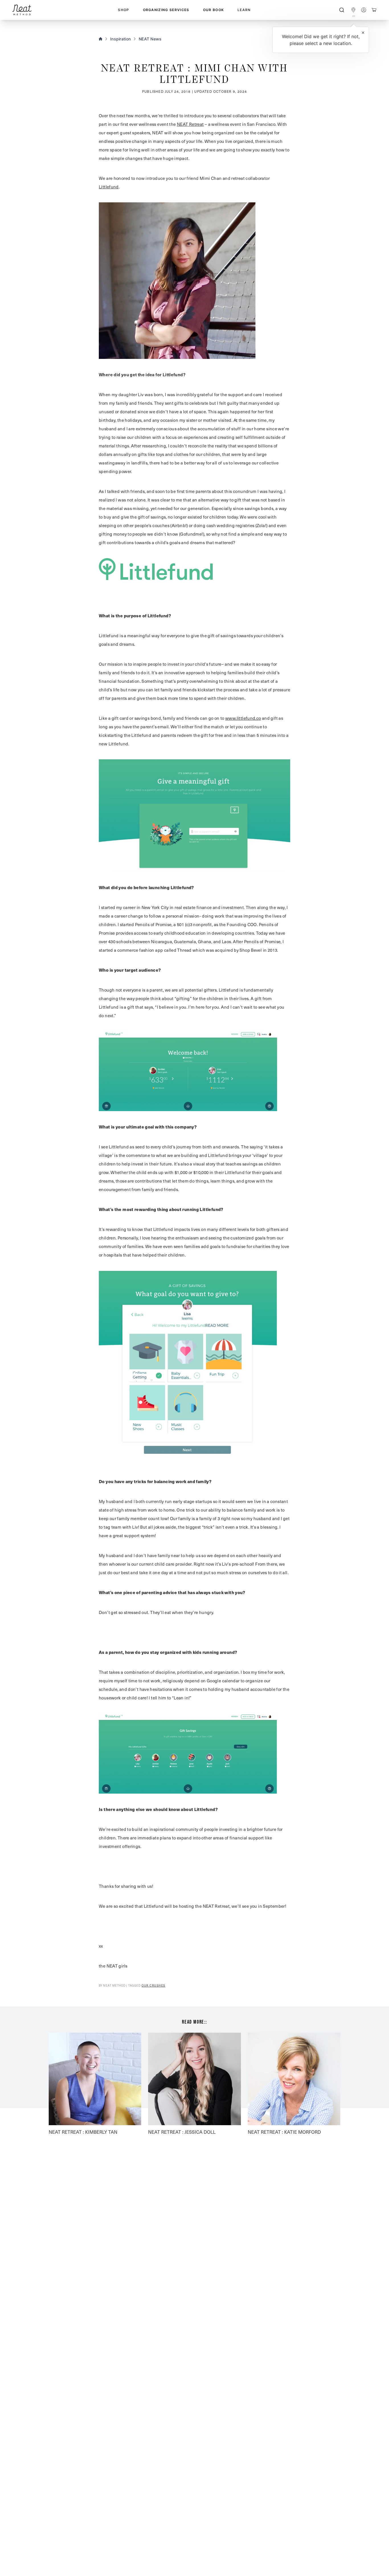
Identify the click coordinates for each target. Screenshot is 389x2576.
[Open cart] (374, 10)
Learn (244, 10)
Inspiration (120, 39)
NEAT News (150, 39)
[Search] (342, 10)
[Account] (364, 10)
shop (123, 10)
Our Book (214, 10)
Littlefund (109, 187)
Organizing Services (166, 10)
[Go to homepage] (22, 10)
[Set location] (353, 10)
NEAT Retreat (190, 124)
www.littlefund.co (243, 718)
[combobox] (342, 10)
